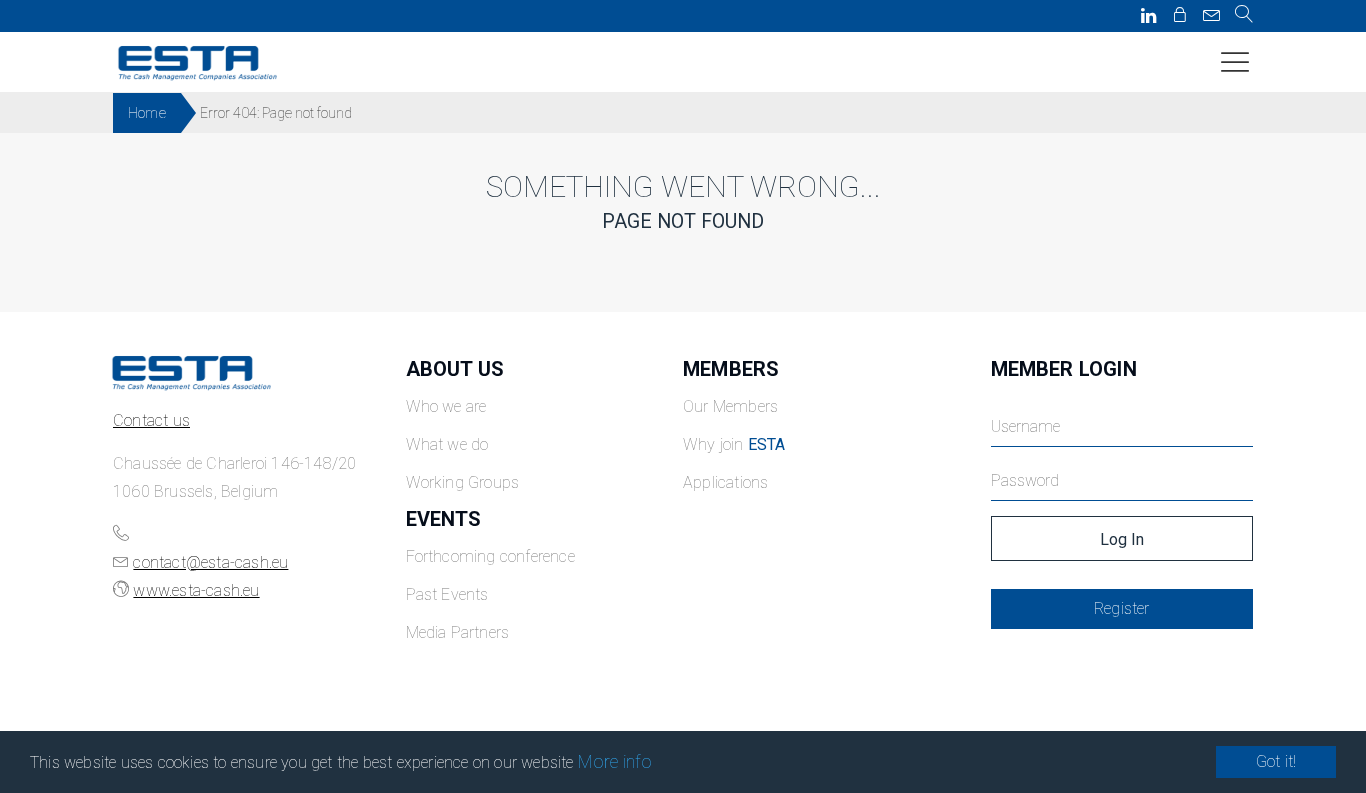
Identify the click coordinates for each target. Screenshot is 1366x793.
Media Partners (458, 632)
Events (444, 519)
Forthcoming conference (490, 556)
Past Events (447, 594)
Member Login (1064, 369)
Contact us (151, 420)
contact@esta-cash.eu (210, 562)
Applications (725, 482)
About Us (455, 369)
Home (147, 113)
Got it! (1276, 761)
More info (615, 761)
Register (1122, 608)
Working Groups (463, 482)
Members (731, 369)
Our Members (730, 406)
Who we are (446, 406)
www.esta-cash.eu (196, 590)
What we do (447, 444)
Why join (734, 444)
